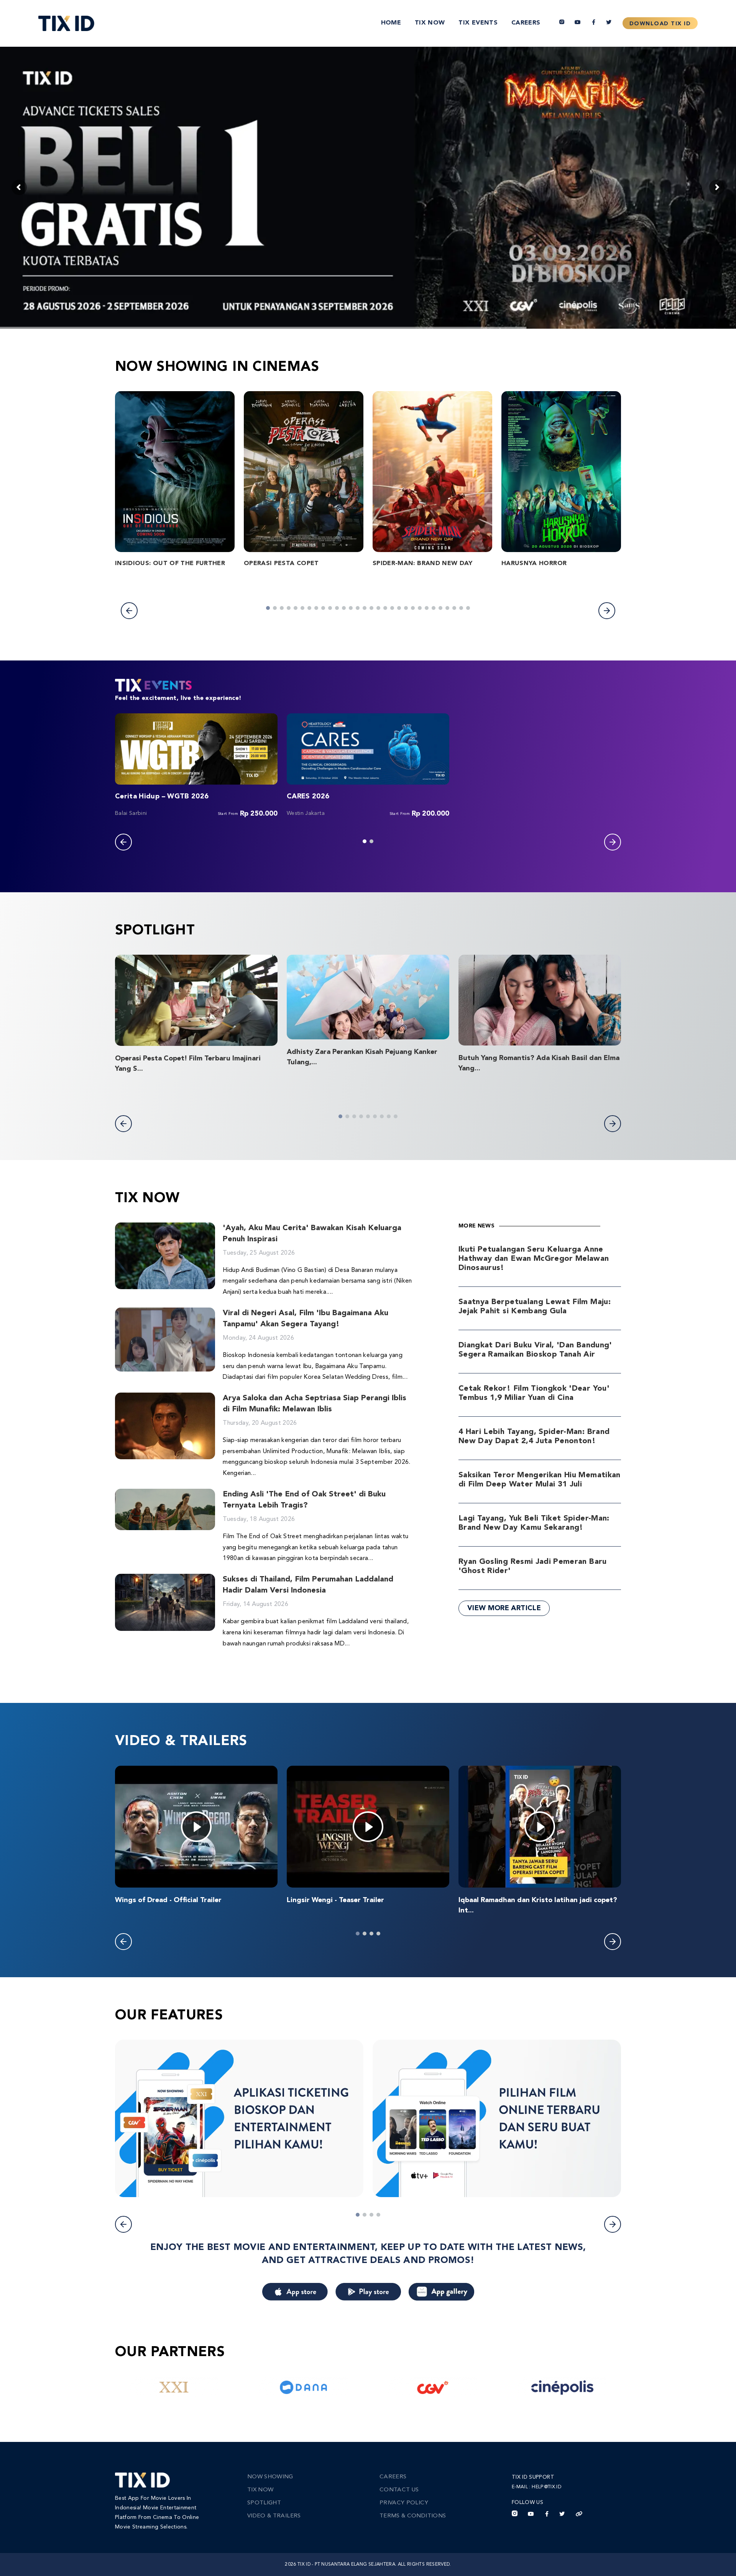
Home (391, 23)
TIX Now (430, 23)
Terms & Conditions (413, 2516)
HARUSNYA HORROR (534, 564)
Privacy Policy (404, 2503)
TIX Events (478, 23)
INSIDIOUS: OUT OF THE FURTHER (170, 564)
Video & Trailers (274, 2516)
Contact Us (399, 2490)
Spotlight (264, 2503)
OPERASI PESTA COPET (281, 564)
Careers (526, 23)
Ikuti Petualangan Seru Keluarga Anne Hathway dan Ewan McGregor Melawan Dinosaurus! (534, 1259)
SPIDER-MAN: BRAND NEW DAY (423, 564)
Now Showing (270, 2477)
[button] (129, 611)
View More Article (504, 1608)
